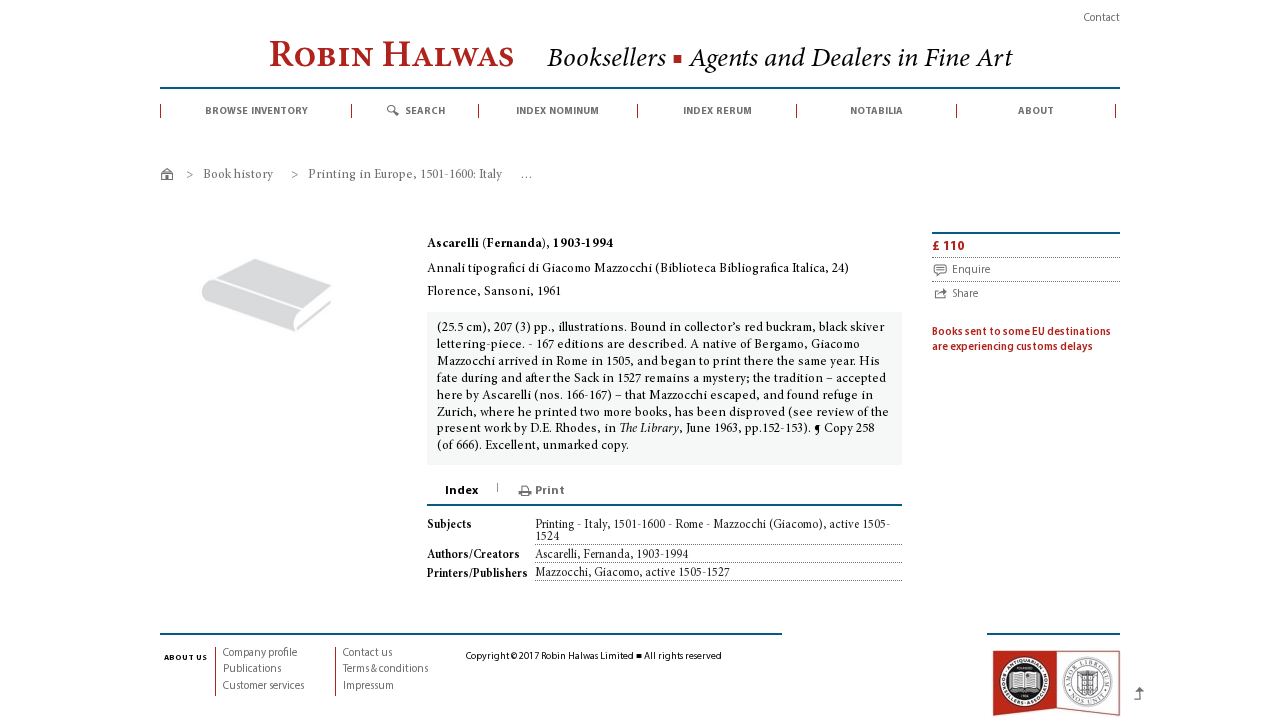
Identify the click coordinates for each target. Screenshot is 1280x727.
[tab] (463, 491)
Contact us (367, 653)
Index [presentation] (461, 491)
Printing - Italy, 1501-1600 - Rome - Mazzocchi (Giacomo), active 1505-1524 (712, 531)
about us (185, 657)
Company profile (260, 653)
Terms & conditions (385, 669)
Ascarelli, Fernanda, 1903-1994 (611, 555)
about (1036, 111)
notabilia (876, 111)
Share (965, 294)
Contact (1102, 18)
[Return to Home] (170, 177)
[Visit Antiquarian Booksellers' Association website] (1056, 683)
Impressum (368, 686)
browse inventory (256, 111)
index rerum (717, 111)
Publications (252, 669)
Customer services (263, 686)
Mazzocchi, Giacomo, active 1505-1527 (632, 573)
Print (550, 491)
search (425, 111)
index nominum (557, 111)
